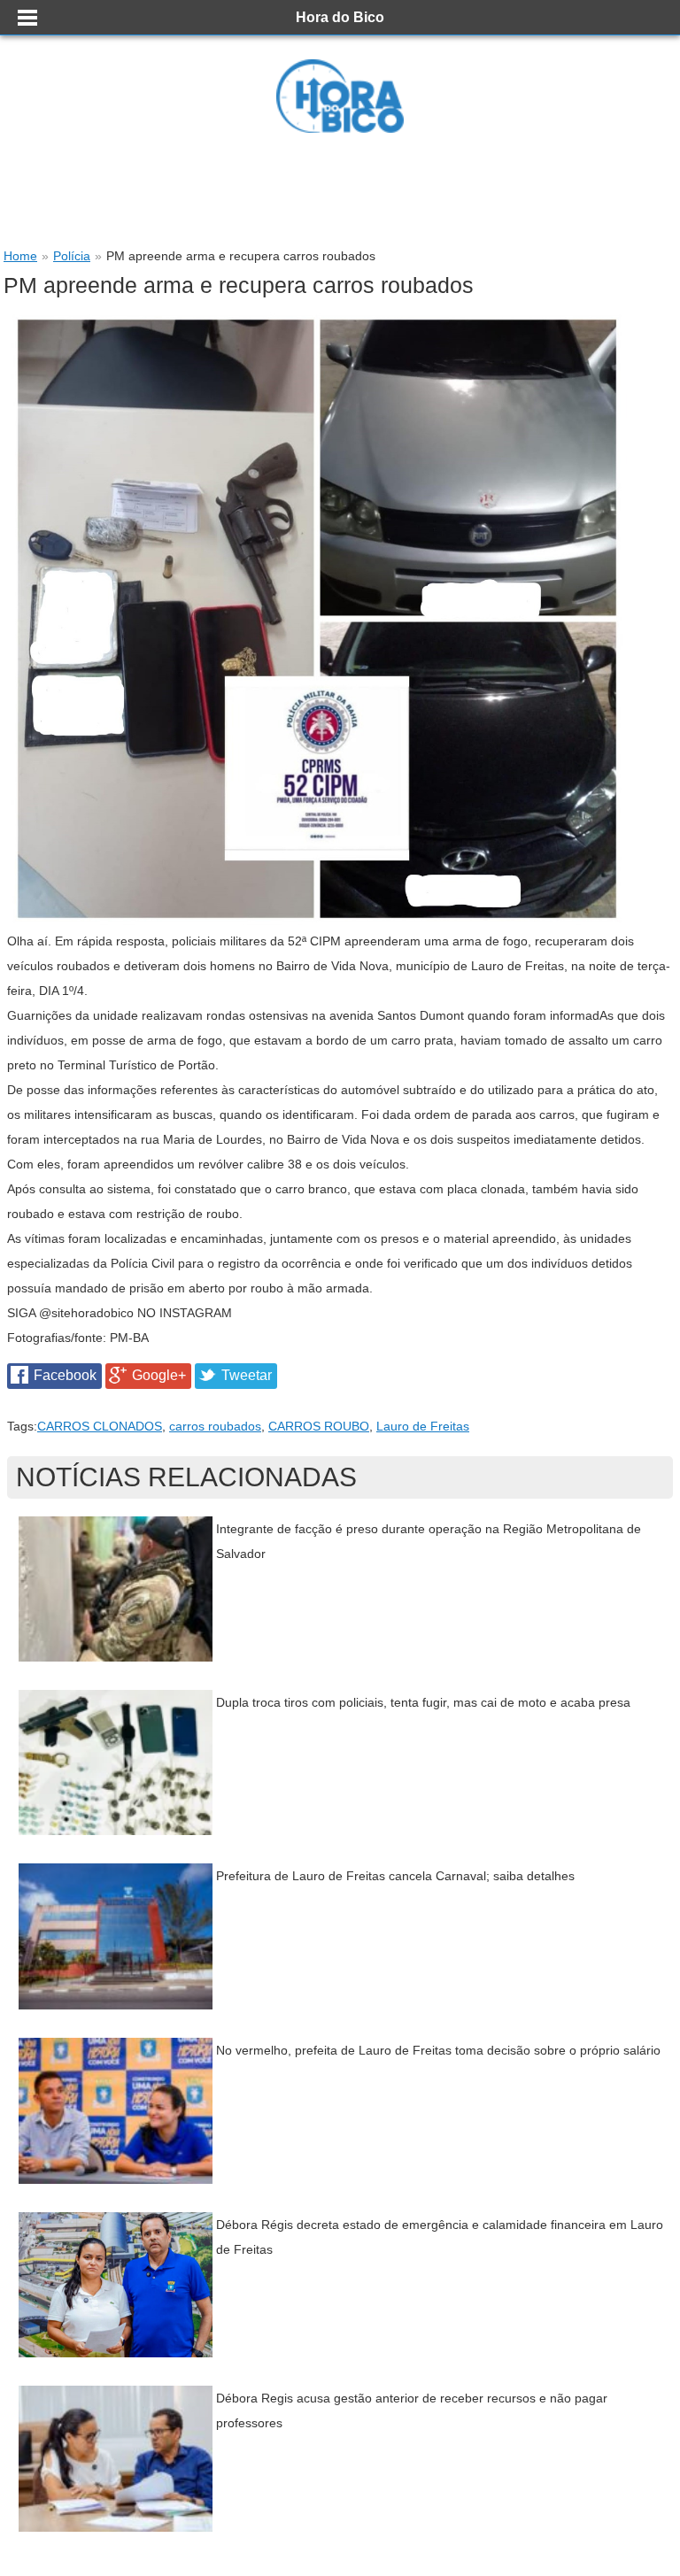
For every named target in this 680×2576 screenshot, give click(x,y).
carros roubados (215, 1426)
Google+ (159, 1375)
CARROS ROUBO (319, 1426)
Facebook (65, 1375)
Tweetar (247, 1375)
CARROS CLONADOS (100, 1426)
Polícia (72, 256)
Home (20, 256)
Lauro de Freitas (423, 1426)
